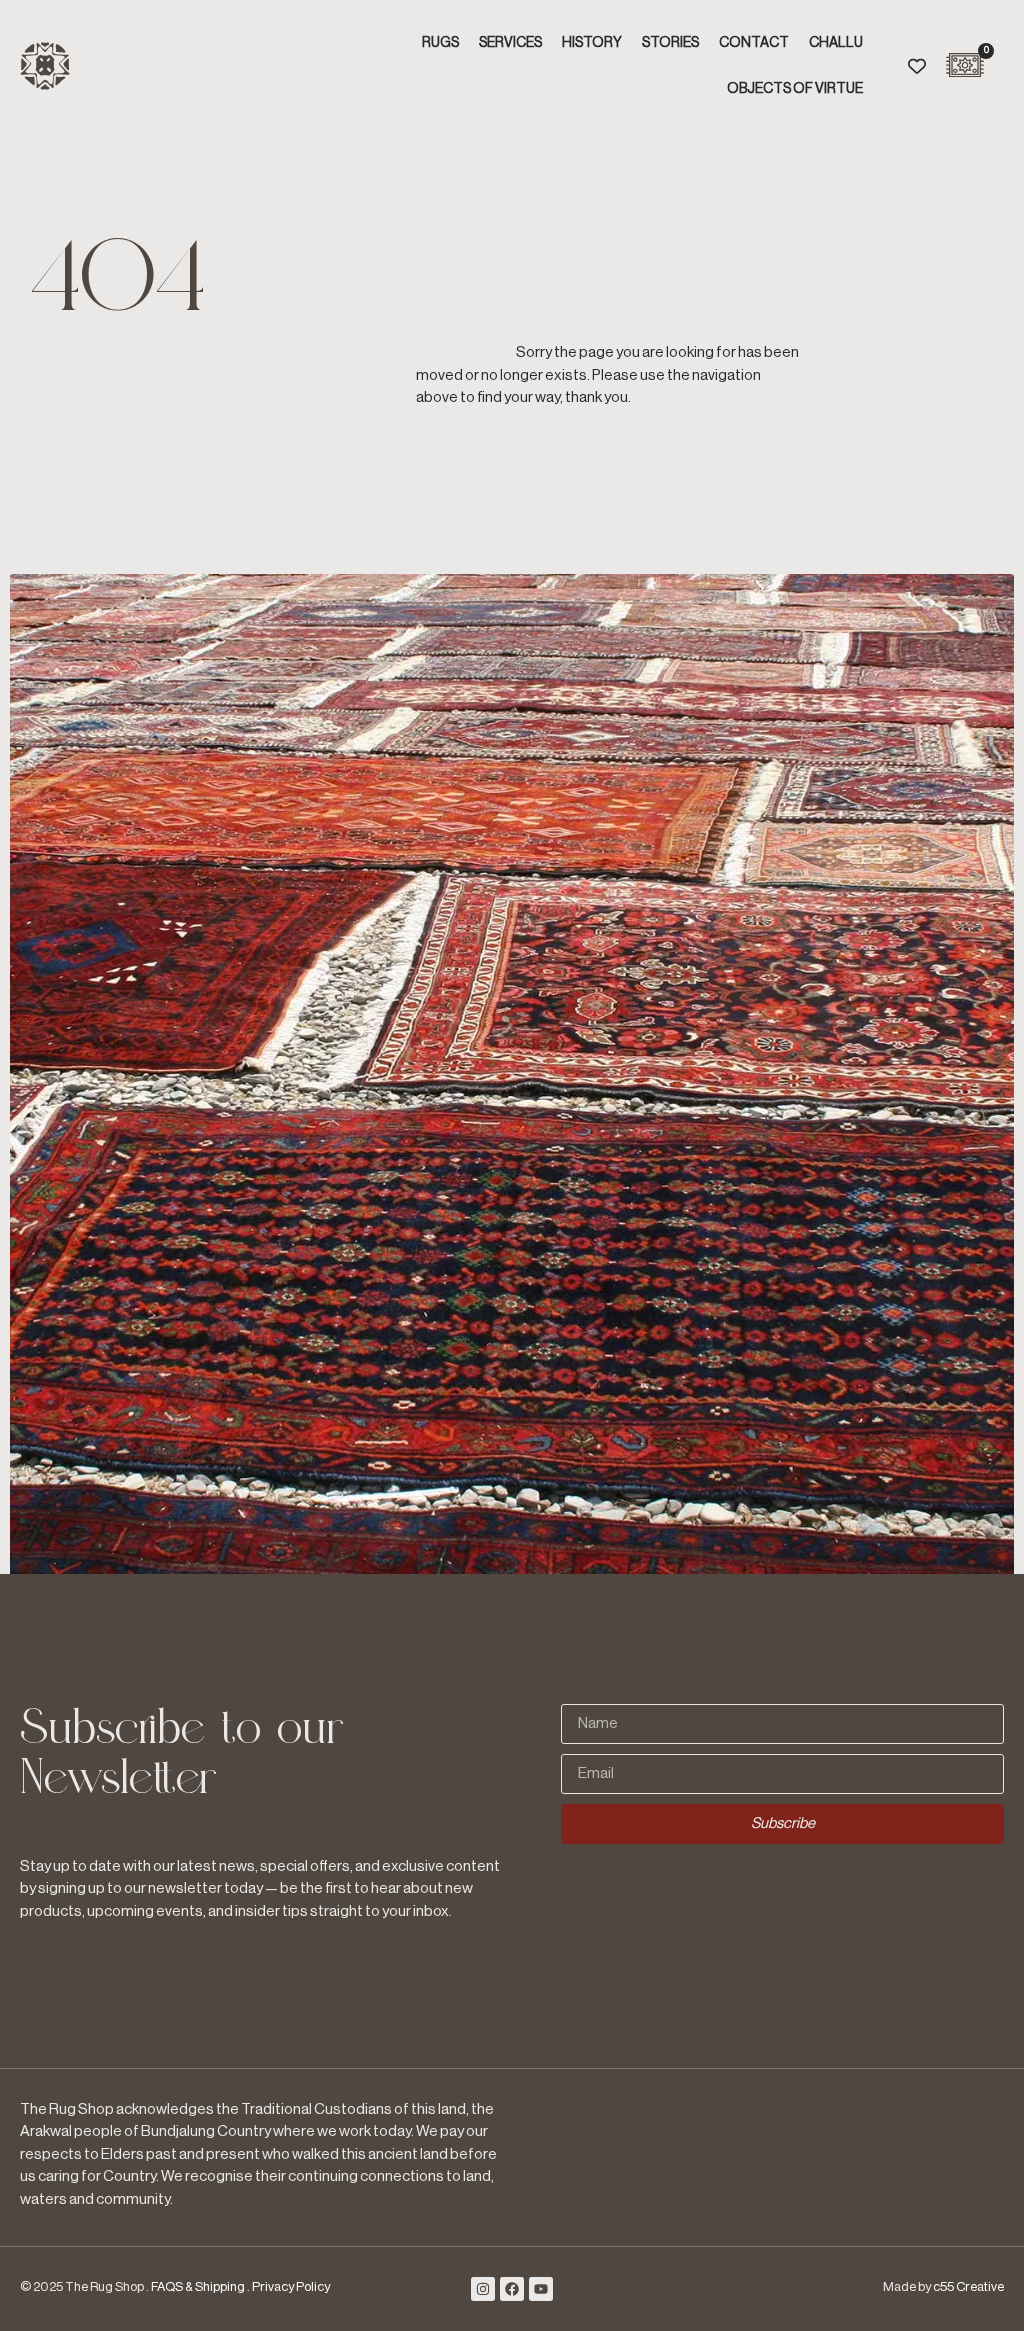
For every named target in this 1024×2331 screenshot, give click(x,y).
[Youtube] (541, 2289)
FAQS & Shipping (198, 2286)
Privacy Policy (291, 2286)
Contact (754, 43)
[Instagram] (483, 2289)
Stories (670, 43)
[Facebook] (512, 2289)
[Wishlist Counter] (917, 66)
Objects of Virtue (795, 89)
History (592, 43)
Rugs (440, 43)
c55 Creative (968, 2286)
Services (510, 43)
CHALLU (836, 43)
